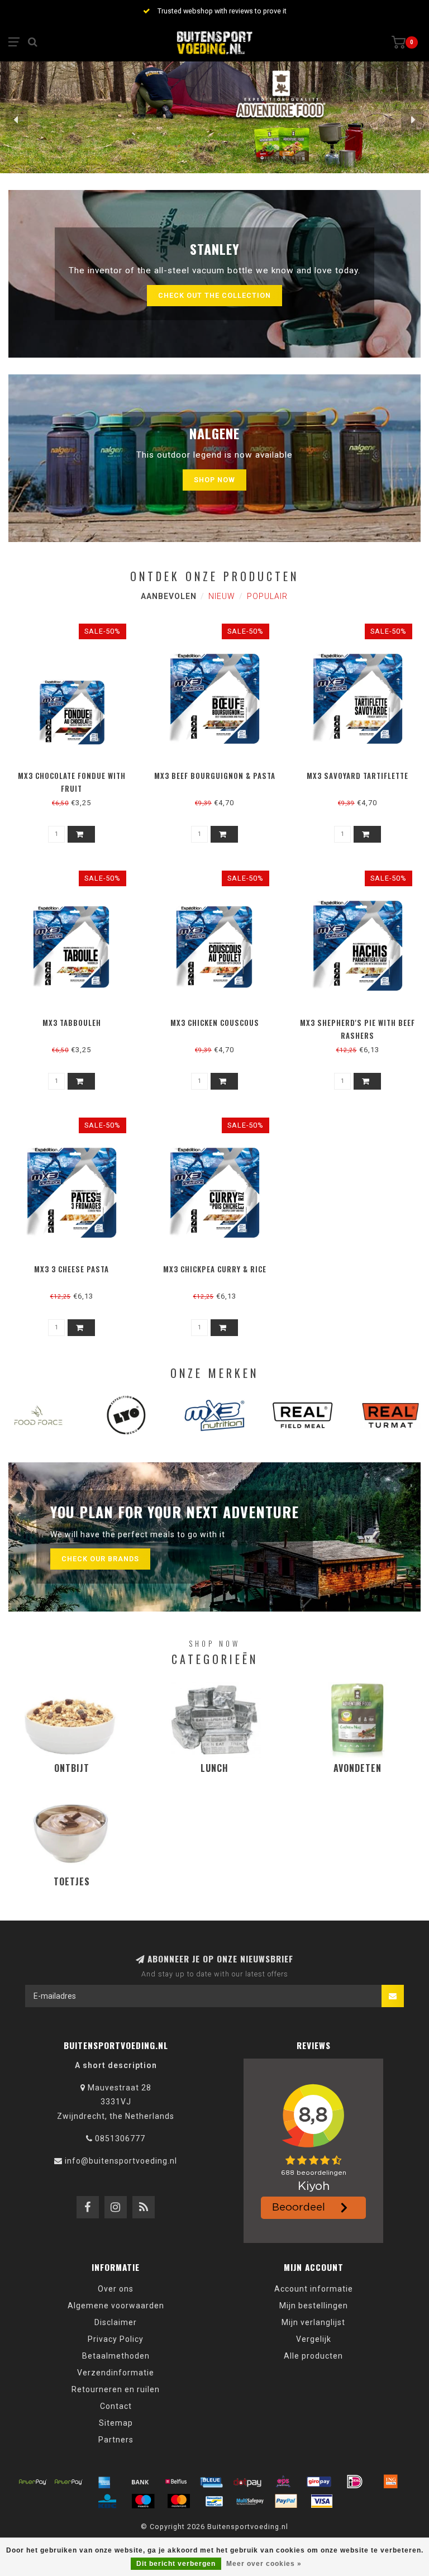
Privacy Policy (116, 2339)
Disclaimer (116, 2322)
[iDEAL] (355, 2482)
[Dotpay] (247, 2482)
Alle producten (313, 2356)
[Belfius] (176, 2482)
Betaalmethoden (116, 2356)
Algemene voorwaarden (116, 2306)
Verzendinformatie (116, 2373)
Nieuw (222, 596)
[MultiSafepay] (250, 2501)
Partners (116, 2440)
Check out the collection (214, 295)
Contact (116, 2406)
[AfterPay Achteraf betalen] (33, 2482)
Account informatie (314, 2289)
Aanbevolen (169, 596)
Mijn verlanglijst (313, 2322)
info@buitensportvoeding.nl (121, 2161)
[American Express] (104, 2482)
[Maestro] (143, 2501)
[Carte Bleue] (212, 2482)
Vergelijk (314, 2339)
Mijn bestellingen (314, 2306)
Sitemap (116, 2423)
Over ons (116, 2289)
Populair (267, 596)
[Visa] (322, 2501)
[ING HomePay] (390, 2482)
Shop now (214, 480)
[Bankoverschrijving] (140, 2482)
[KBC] (107, 2501)
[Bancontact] (214, 2501)
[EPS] (283, 2482)
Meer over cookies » (264, 2564)
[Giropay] (319, 2482)
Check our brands (100, 1559)
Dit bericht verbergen (176, 2564)
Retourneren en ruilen (116, 2389)
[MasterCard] (179, 2501)
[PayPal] (286, 2501)
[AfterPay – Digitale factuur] (69, 2482)
